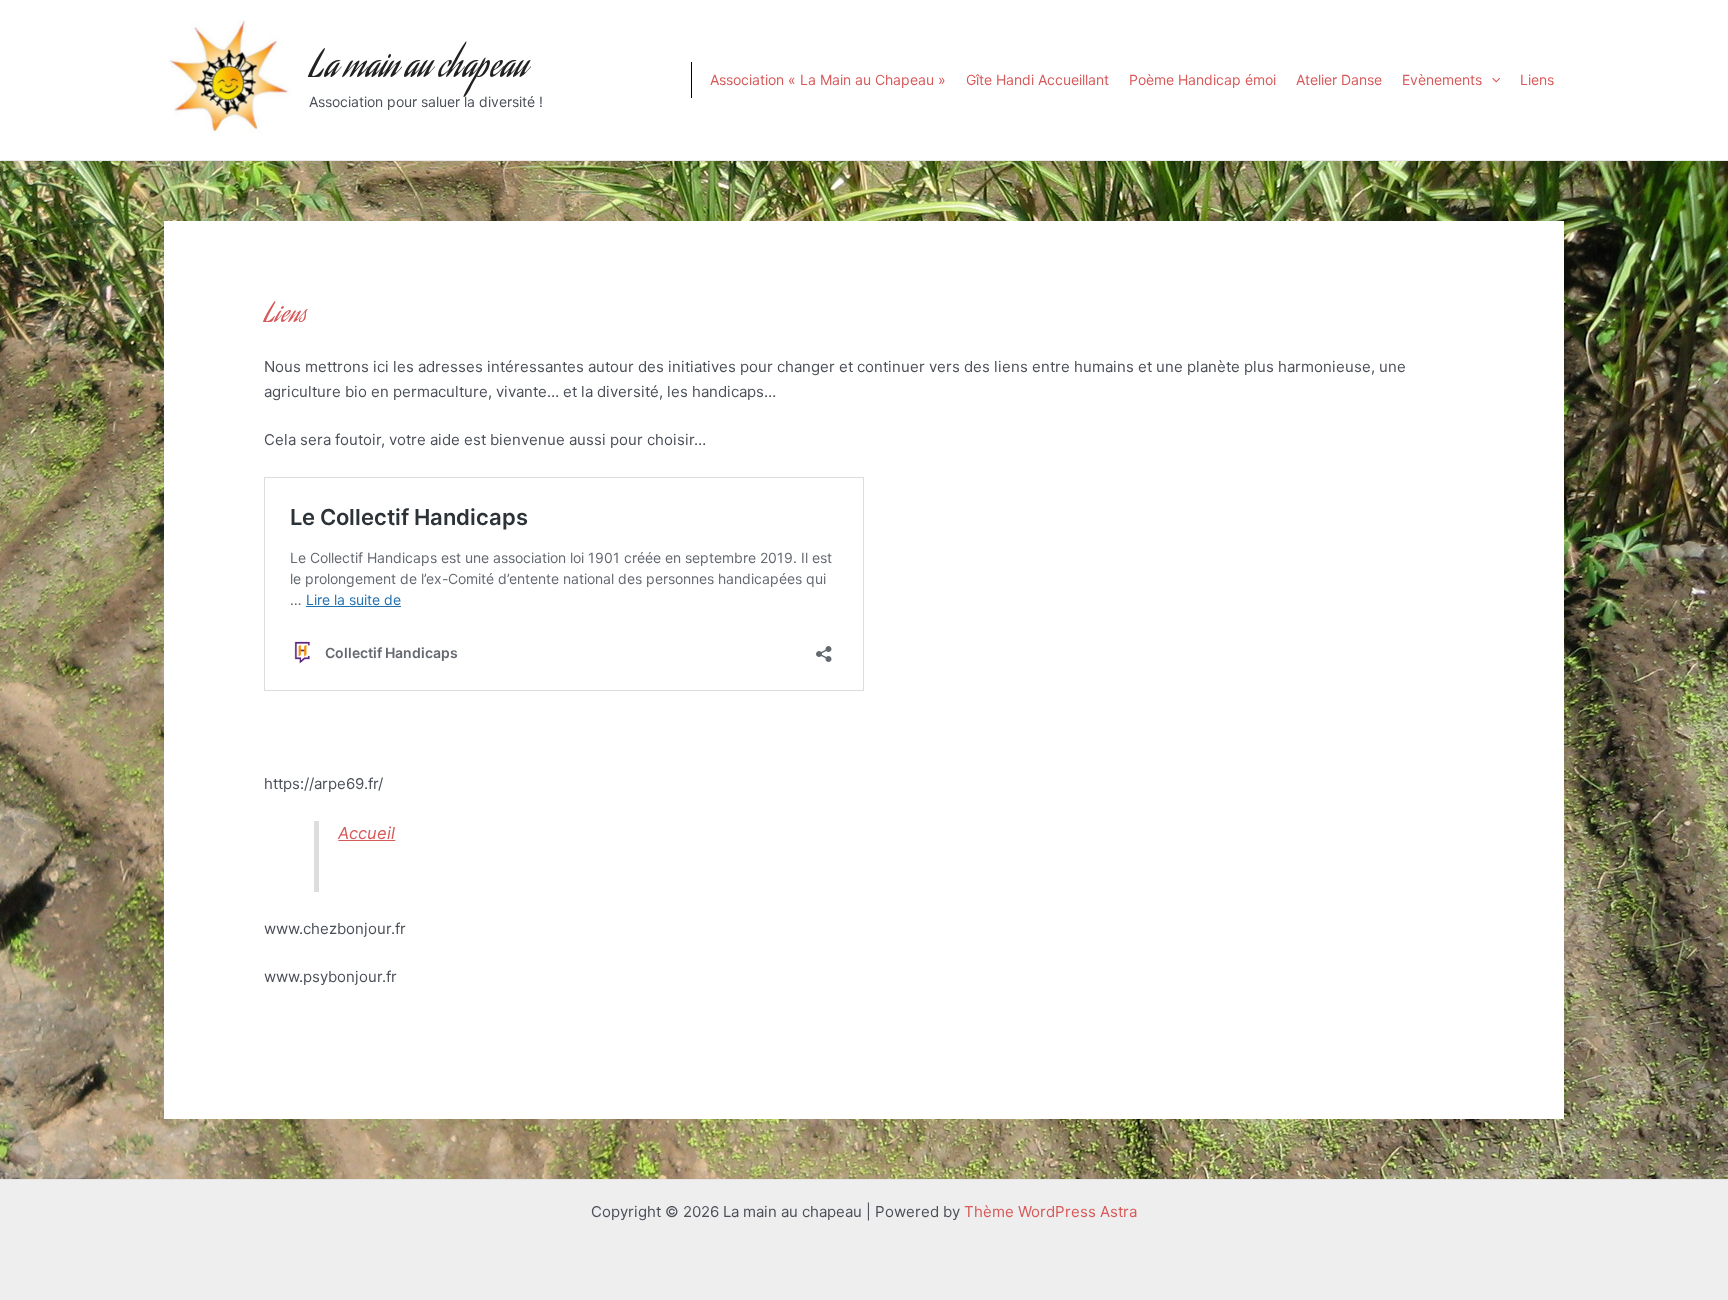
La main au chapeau (418, 69)
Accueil (366, 833)
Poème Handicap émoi (1202, 79)
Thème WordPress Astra (1050, 1211)
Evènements (1442, 79)
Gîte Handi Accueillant (1037, 79)
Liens (1537, 79)
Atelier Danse (1339, 79)
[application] (1491, 80)
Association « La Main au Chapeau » (828, 79)
